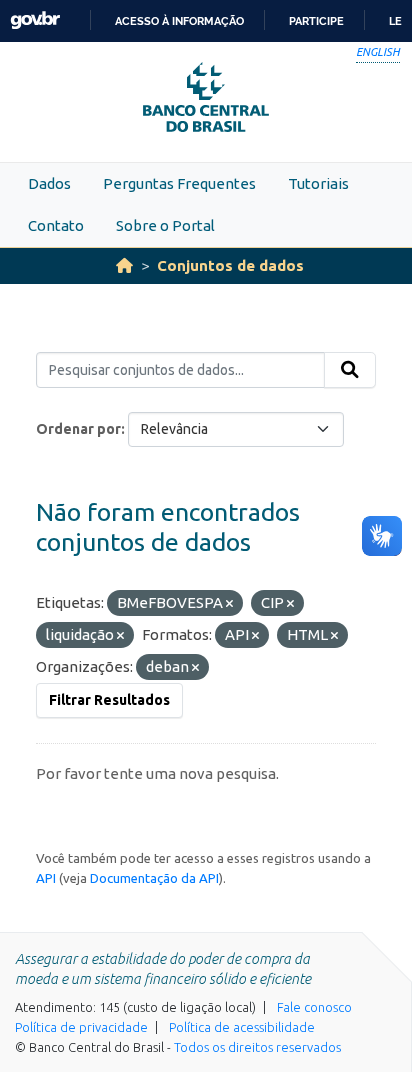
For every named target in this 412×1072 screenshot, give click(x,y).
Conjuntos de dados (230, 265)
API (46, 878)
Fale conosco (314, 1007)
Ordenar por (78, 429)
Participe (316, 21)
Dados (49, 183)
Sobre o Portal (165, 225)
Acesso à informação (179, 21)
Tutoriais (318, 183)
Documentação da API (154, 878)
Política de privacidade (81, 1027)
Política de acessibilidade (242, 1027)
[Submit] (350, 370)
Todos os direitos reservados (257, 1047)
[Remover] (229, 604)
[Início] (124, 265)
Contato (56, 225)
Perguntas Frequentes (179, 183)
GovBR (35, 20)
